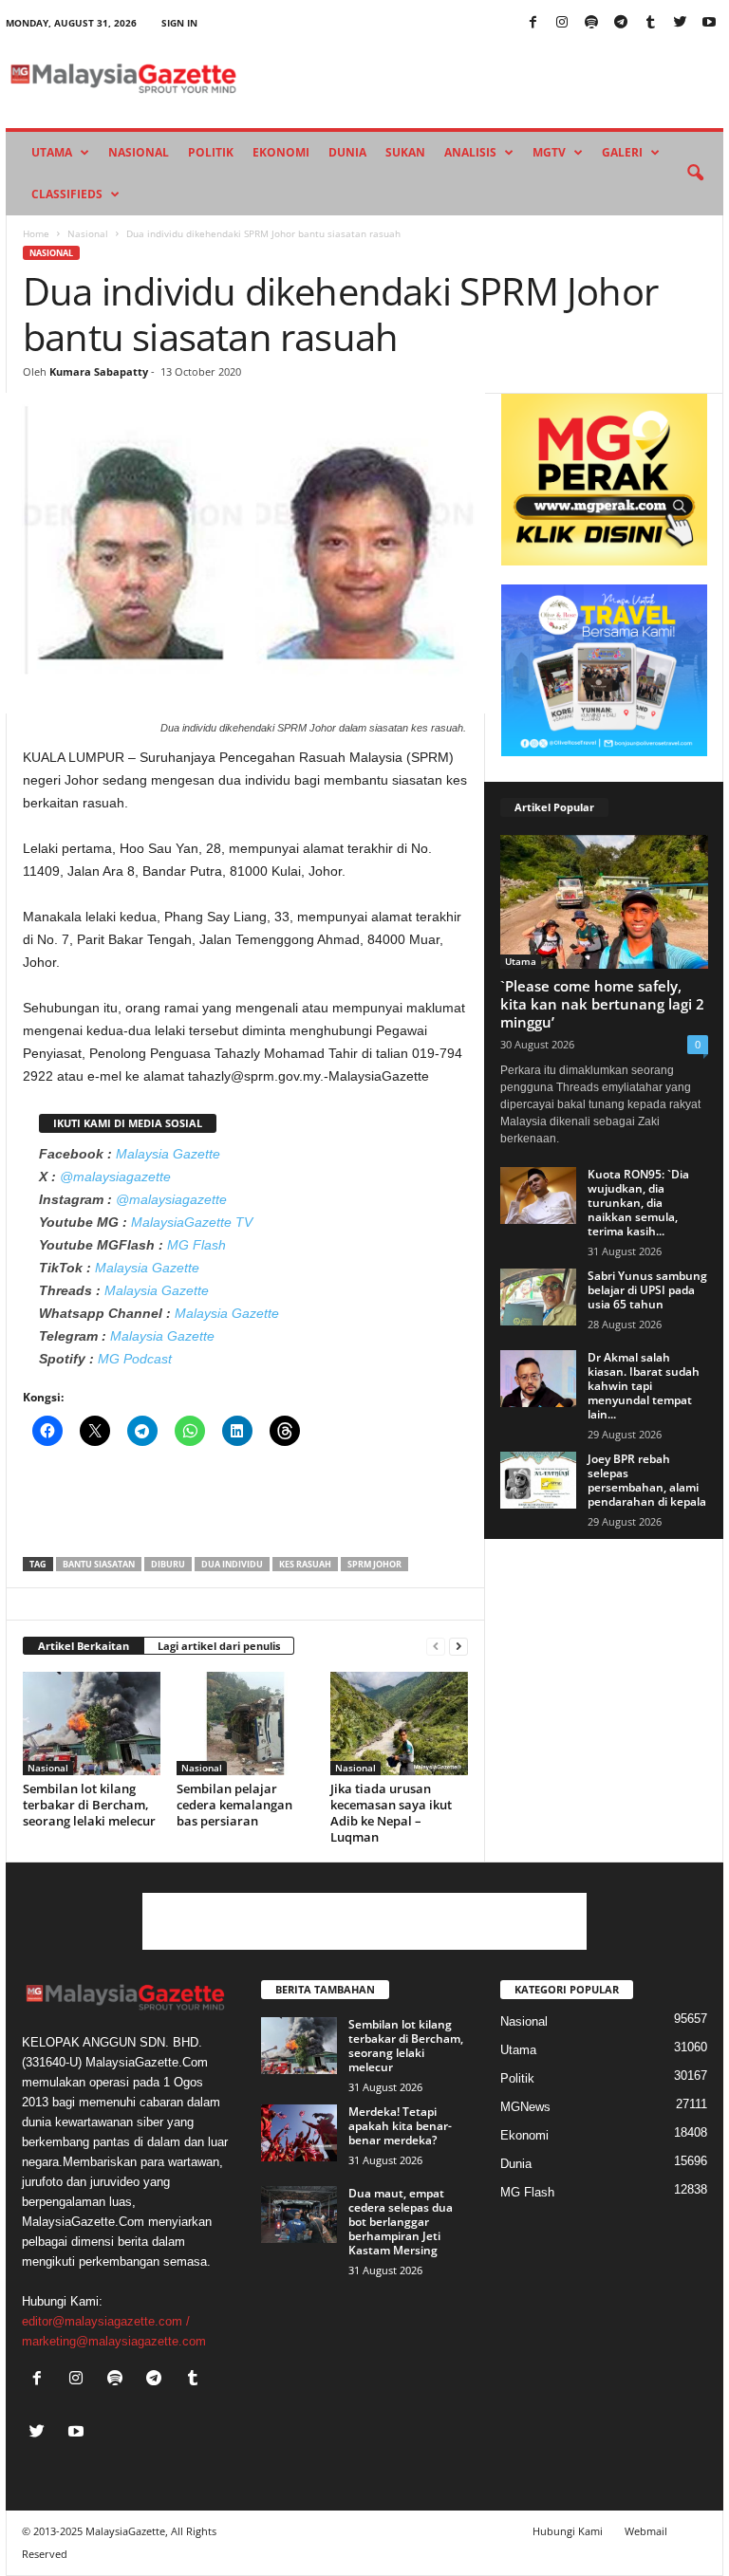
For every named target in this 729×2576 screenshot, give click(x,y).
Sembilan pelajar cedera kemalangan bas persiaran (234, 1805)
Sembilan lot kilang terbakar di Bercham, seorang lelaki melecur (89, 1805)
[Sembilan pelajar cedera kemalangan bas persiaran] (245, 1723)
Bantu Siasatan (99, 1564)
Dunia (347, 152)
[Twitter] (680, 23)
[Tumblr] (650, 23)
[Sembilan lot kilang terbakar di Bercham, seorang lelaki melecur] (92, 1723)
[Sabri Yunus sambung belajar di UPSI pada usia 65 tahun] (538, 1297)
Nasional (139, 152)
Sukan (405, 152)
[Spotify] (591, 23)
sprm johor (374, 1564)
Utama (52, 152)
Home (36, 233)
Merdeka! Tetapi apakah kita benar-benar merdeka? (400, 2126)
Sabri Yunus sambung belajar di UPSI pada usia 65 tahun (647, 1290)
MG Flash (196, 1245)
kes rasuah (305, 1564)
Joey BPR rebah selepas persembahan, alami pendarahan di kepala (647, 1480)
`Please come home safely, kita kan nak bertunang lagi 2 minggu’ (602, 1004)
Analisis (470, 152)
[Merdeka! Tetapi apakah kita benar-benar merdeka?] (299, 2133)
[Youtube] (709, 23)
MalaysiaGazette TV (192, 1222)
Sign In (179, 23)
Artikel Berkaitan (84, 1646)
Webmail (646, 2531)
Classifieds (67, 194)
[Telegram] (621, 23)
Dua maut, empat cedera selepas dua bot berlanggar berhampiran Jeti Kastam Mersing (401, 2222)
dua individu (232, 1564)
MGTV (549, 152)
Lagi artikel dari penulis (219, 1646)
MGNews (525, 2107)
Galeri (622, 152)
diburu (168, 1564)
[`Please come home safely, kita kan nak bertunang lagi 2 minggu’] (604, 902)
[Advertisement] (246, 1508)
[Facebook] (533, 23)
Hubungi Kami (568, 2531)
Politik (211, 152)
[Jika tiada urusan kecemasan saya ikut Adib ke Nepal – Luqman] (399, 1723)
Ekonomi (281, 152)
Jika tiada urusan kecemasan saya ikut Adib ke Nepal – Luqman (391, 1813)
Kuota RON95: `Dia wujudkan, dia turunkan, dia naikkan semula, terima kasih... (638, 1203)
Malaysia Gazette (168, 1154)
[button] (695, 174)
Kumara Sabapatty (99, 371)
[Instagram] (562, 23)
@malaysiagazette (115, 1177)
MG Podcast (135, 1359)
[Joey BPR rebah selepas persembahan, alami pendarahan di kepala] (538, 1480)
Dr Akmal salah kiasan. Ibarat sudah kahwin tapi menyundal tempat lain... (644, 1386)
